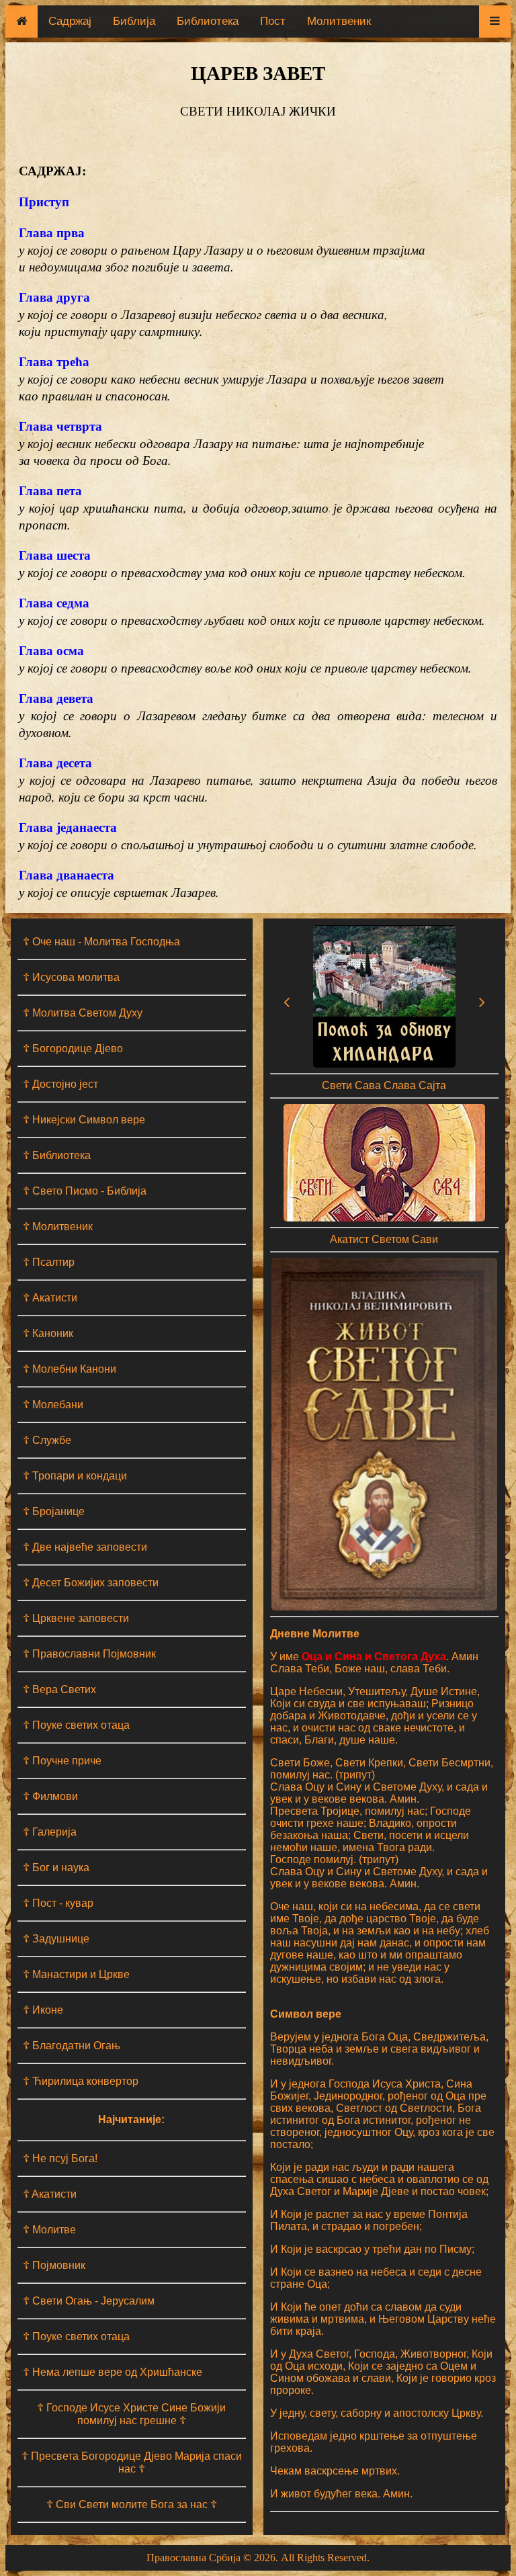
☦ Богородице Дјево (73, 1048)
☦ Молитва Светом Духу (83, 1013)
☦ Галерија (50, 1832)
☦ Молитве (49, 2230)
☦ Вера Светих (59, 1689)
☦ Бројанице (54, 1511)
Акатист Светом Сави (384, 1239)
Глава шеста (55, 555)
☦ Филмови (50, 1796)
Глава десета (55, 762)
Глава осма (51, 650)
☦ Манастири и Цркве (76, 1974)
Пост (273, 21)
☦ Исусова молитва (71, 977)
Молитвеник (339, 21)
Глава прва (52, 232)
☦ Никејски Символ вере (84, 1120)
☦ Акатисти (50, 1298)
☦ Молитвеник (58, 1227)
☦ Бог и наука (56, 1867)
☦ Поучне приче (62, 1761)
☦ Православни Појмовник (89, 1654)
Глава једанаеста (68, 827)
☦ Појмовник (54, 2265)
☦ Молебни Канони (70, 1369)
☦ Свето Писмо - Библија (85, 1191)
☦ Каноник (48, 1333)
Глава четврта (60, 426)
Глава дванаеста (67, 874)
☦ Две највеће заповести (85, 1547)
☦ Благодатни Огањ (72, 2046)
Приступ (44, 201)
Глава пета (50, 490)
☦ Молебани (53, 1405)
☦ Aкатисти (50, 2194)
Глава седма (54, 602)
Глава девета (56, 698)
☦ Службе (47, 1440)
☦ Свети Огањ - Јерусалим (89, 2301)
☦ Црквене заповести (76, 1618)
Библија (134, 21)
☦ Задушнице (56, 1939)
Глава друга (54, 297)
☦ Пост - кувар (58, 1903)
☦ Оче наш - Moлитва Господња (101, 942)
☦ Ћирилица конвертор (81, 2081)
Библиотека (208, 21)
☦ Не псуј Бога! (60, 2158)
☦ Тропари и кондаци (75, 1476)
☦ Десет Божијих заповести (91, 1583)
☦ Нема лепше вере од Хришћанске (113, 2372)
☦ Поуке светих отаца (76, 1725)
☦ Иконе (43, 2010)
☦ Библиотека (57, 1155)
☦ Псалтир (49, 1262)
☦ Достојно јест (60, 1084)
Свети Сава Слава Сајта (384, 1085)
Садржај (70, 21)
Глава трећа (54, 361)
